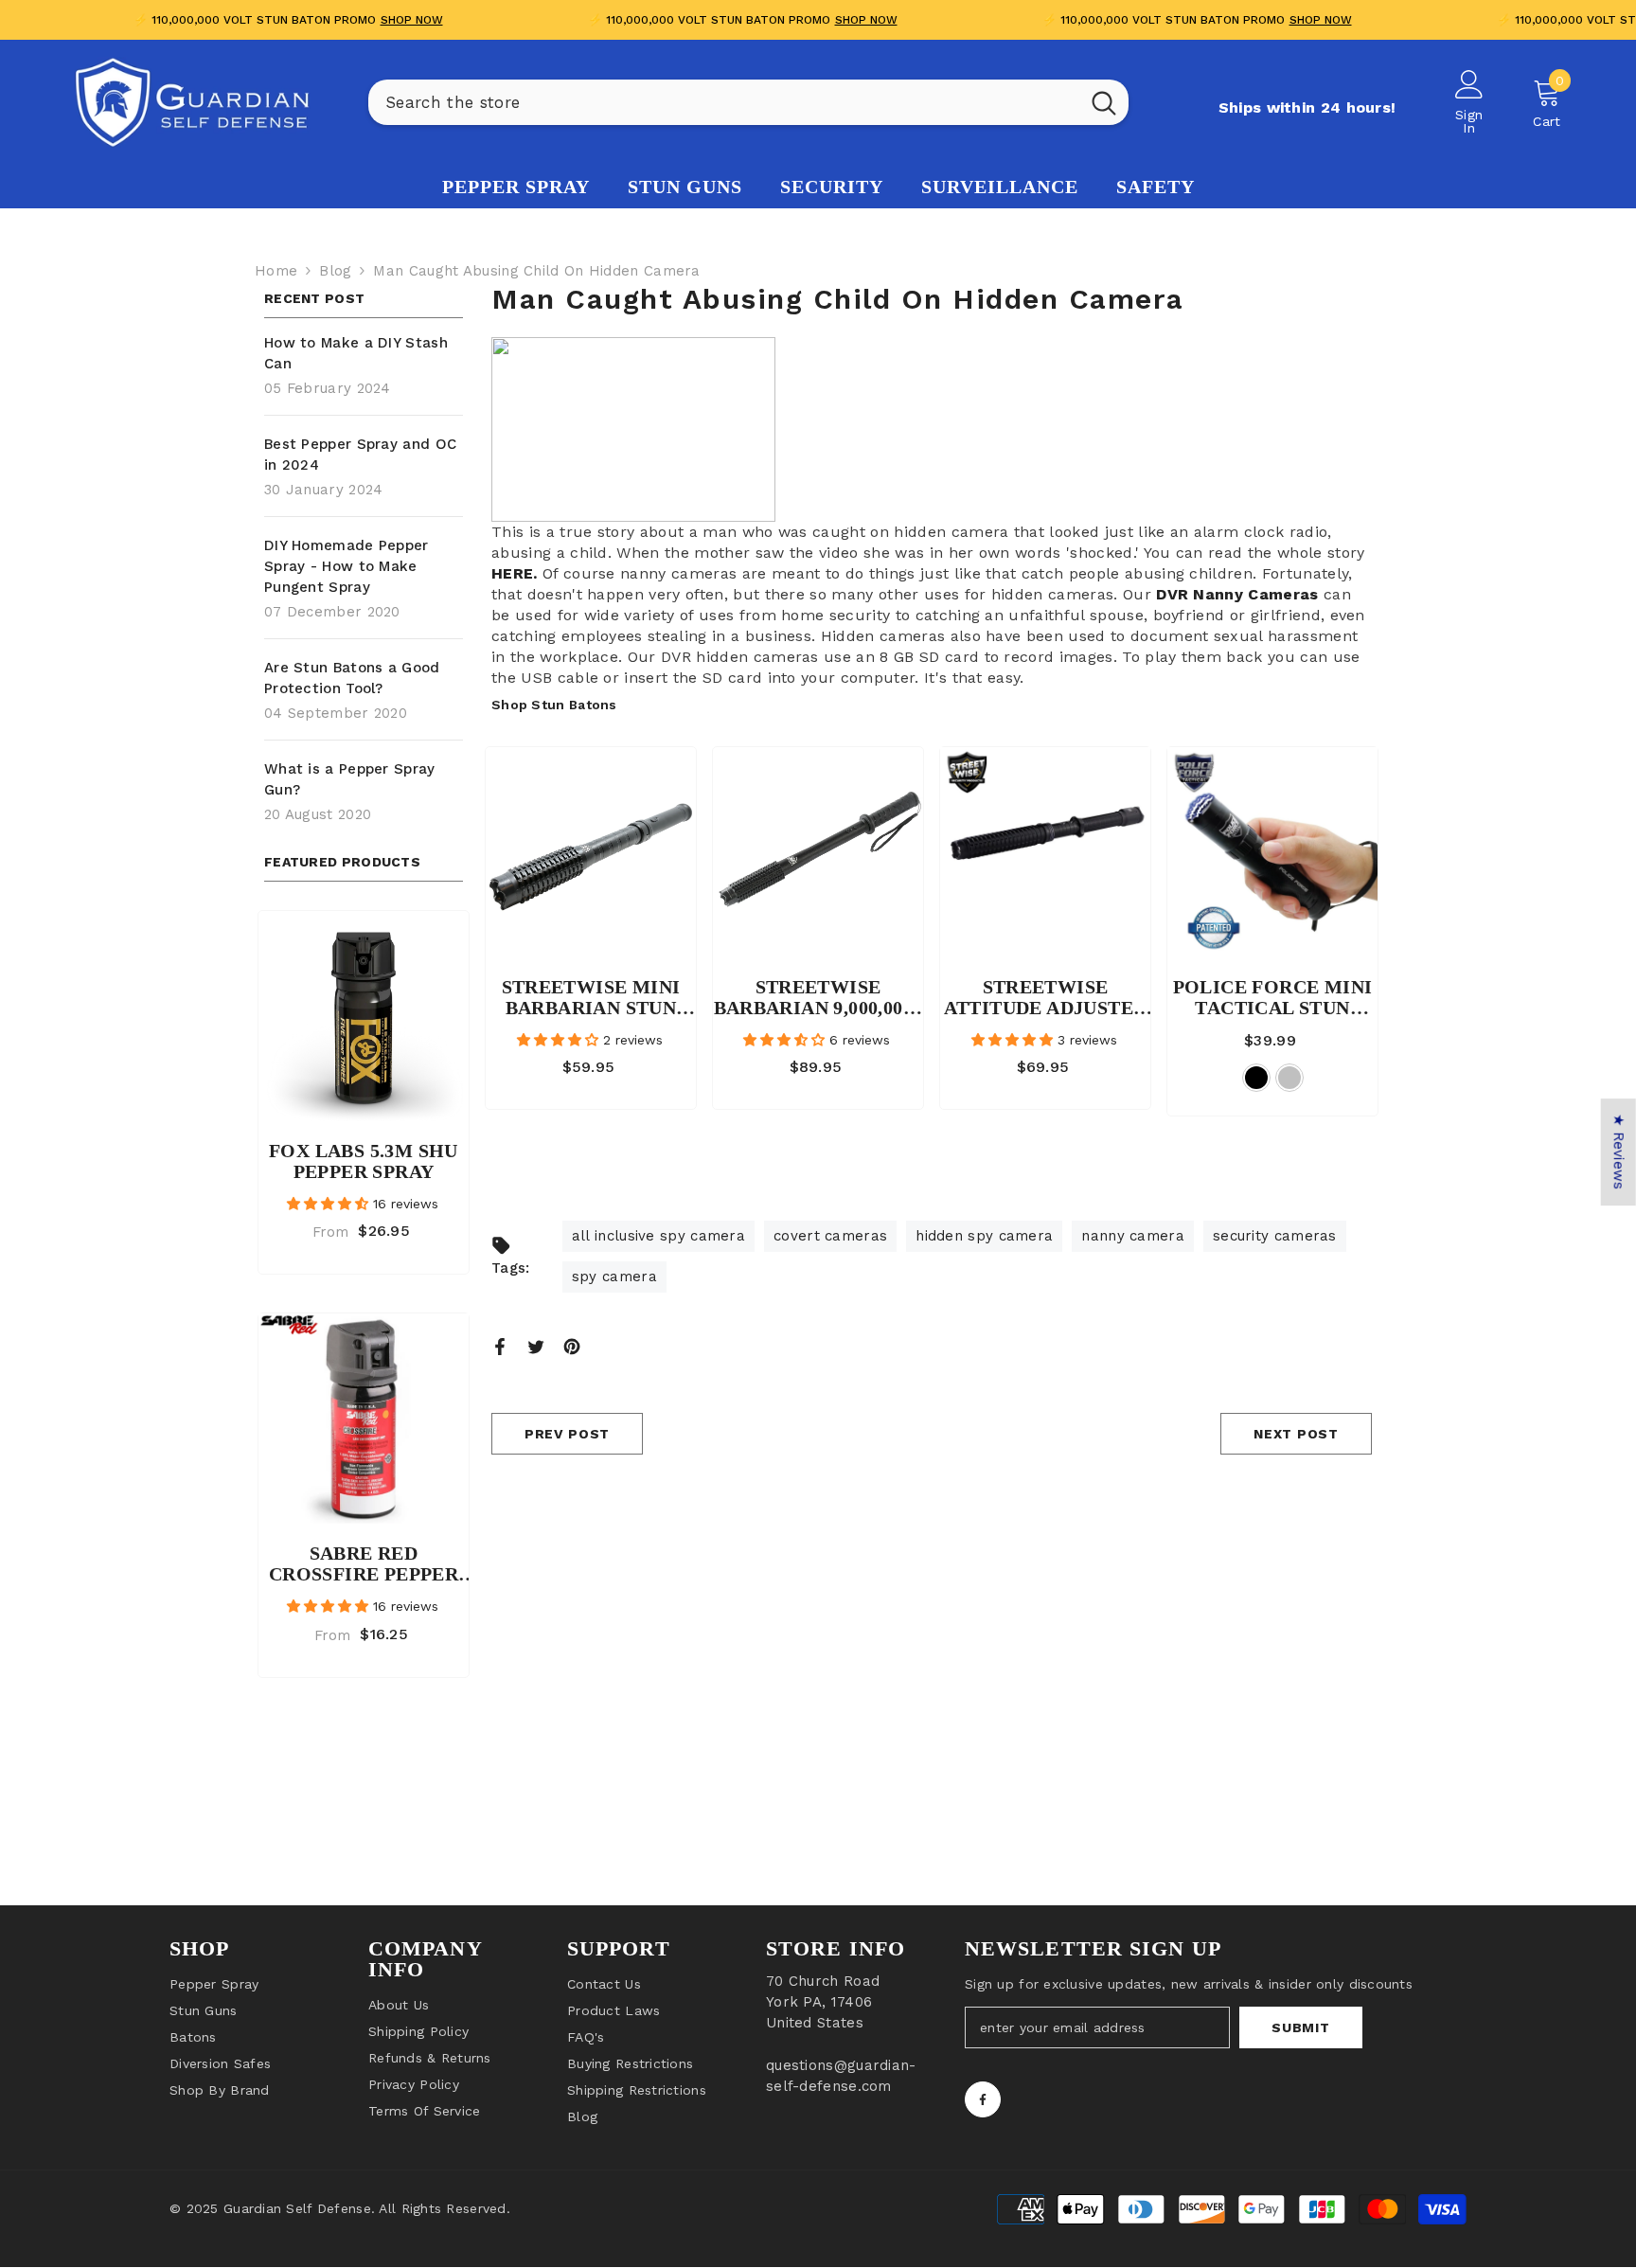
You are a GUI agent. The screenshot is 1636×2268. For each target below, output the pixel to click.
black (1256, 1078)
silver (1289, 1078)
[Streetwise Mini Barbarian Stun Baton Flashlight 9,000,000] (591, 852)
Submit (1300, 2027)
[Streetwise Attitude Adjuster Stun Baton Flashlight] (1045, 852)
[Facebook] (500, 1346)
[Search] (748, 102)
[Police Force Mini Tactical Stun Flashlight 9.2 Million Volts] (1272, 852)
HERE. (515, 573)
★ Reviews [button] (1619, 1152)
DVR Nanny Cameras (1237, 594)
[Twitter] (536, 1346)
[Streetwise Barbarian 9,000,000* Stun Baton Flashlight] (818, 852)
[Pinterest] (572, 1346)
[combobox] (724, 102)
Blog (335, 271)
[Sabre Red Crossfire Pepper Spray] (364, 1419)
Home (276, 271)
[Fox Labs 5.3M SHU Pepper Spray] (364, 1016)
